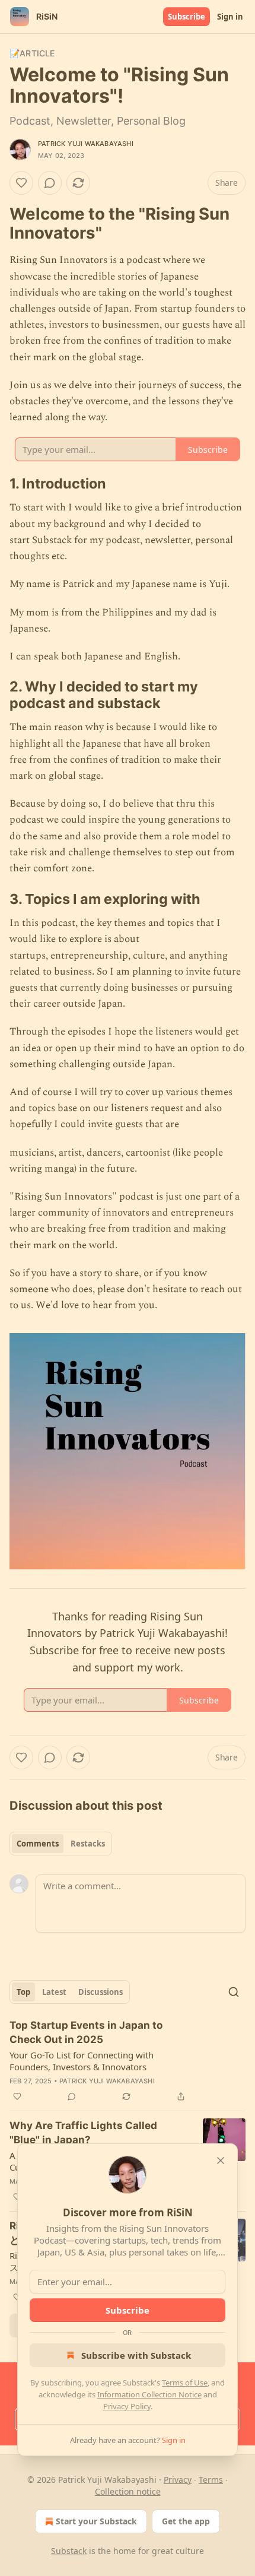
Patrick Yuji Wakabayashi (86, 144)
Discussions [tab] (101, 1992)
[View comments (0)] (50, 183)
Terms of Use (185, 2383)
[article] (128, 2061)
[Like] (21, 183)
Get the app (186, 2521)
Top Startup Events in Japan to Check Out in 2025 (86, 2032)
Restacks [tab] (88, 1844)
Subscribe (187, 17)
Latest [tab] (54, 1992)
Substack (69, 2551)
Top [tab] (23, 1992)
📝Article (32, 53)
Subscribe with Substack (136, 2355)
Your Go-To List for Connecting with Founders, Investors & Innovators (82, 2061)
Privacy (178, 2480)
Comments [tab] (38, 1844)
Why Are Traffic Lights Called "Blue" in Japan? (83, 2133)
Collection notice (128, 2491)
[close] (221, 2161)
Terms (211, 2480)
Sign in (230, 17)
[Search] (234, 1992)
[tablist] (61, 1844)
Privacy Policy (127, 2406)
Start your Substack (96, 2521)
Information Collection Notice (149, 2394)
